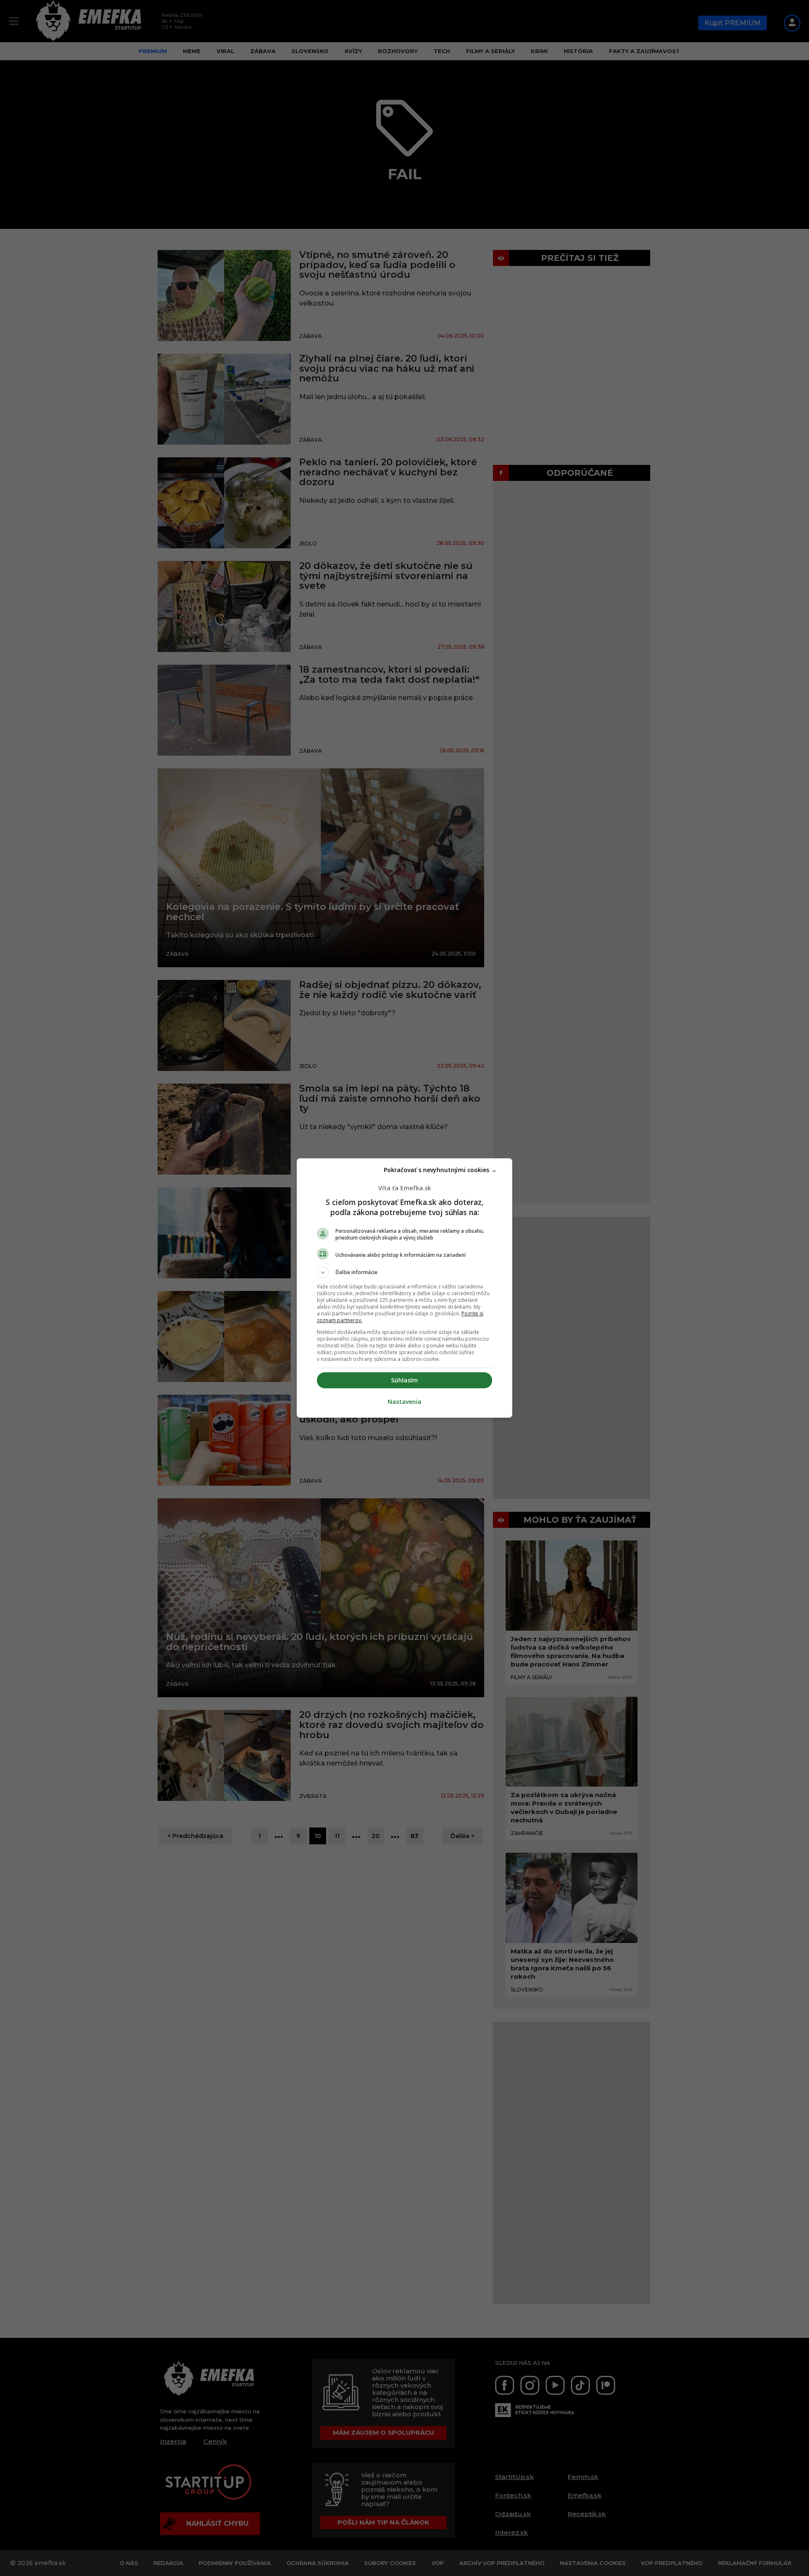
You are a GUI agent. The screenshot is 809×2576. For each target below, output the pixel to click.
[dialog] (404, 1288)
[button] (404, 1272)
